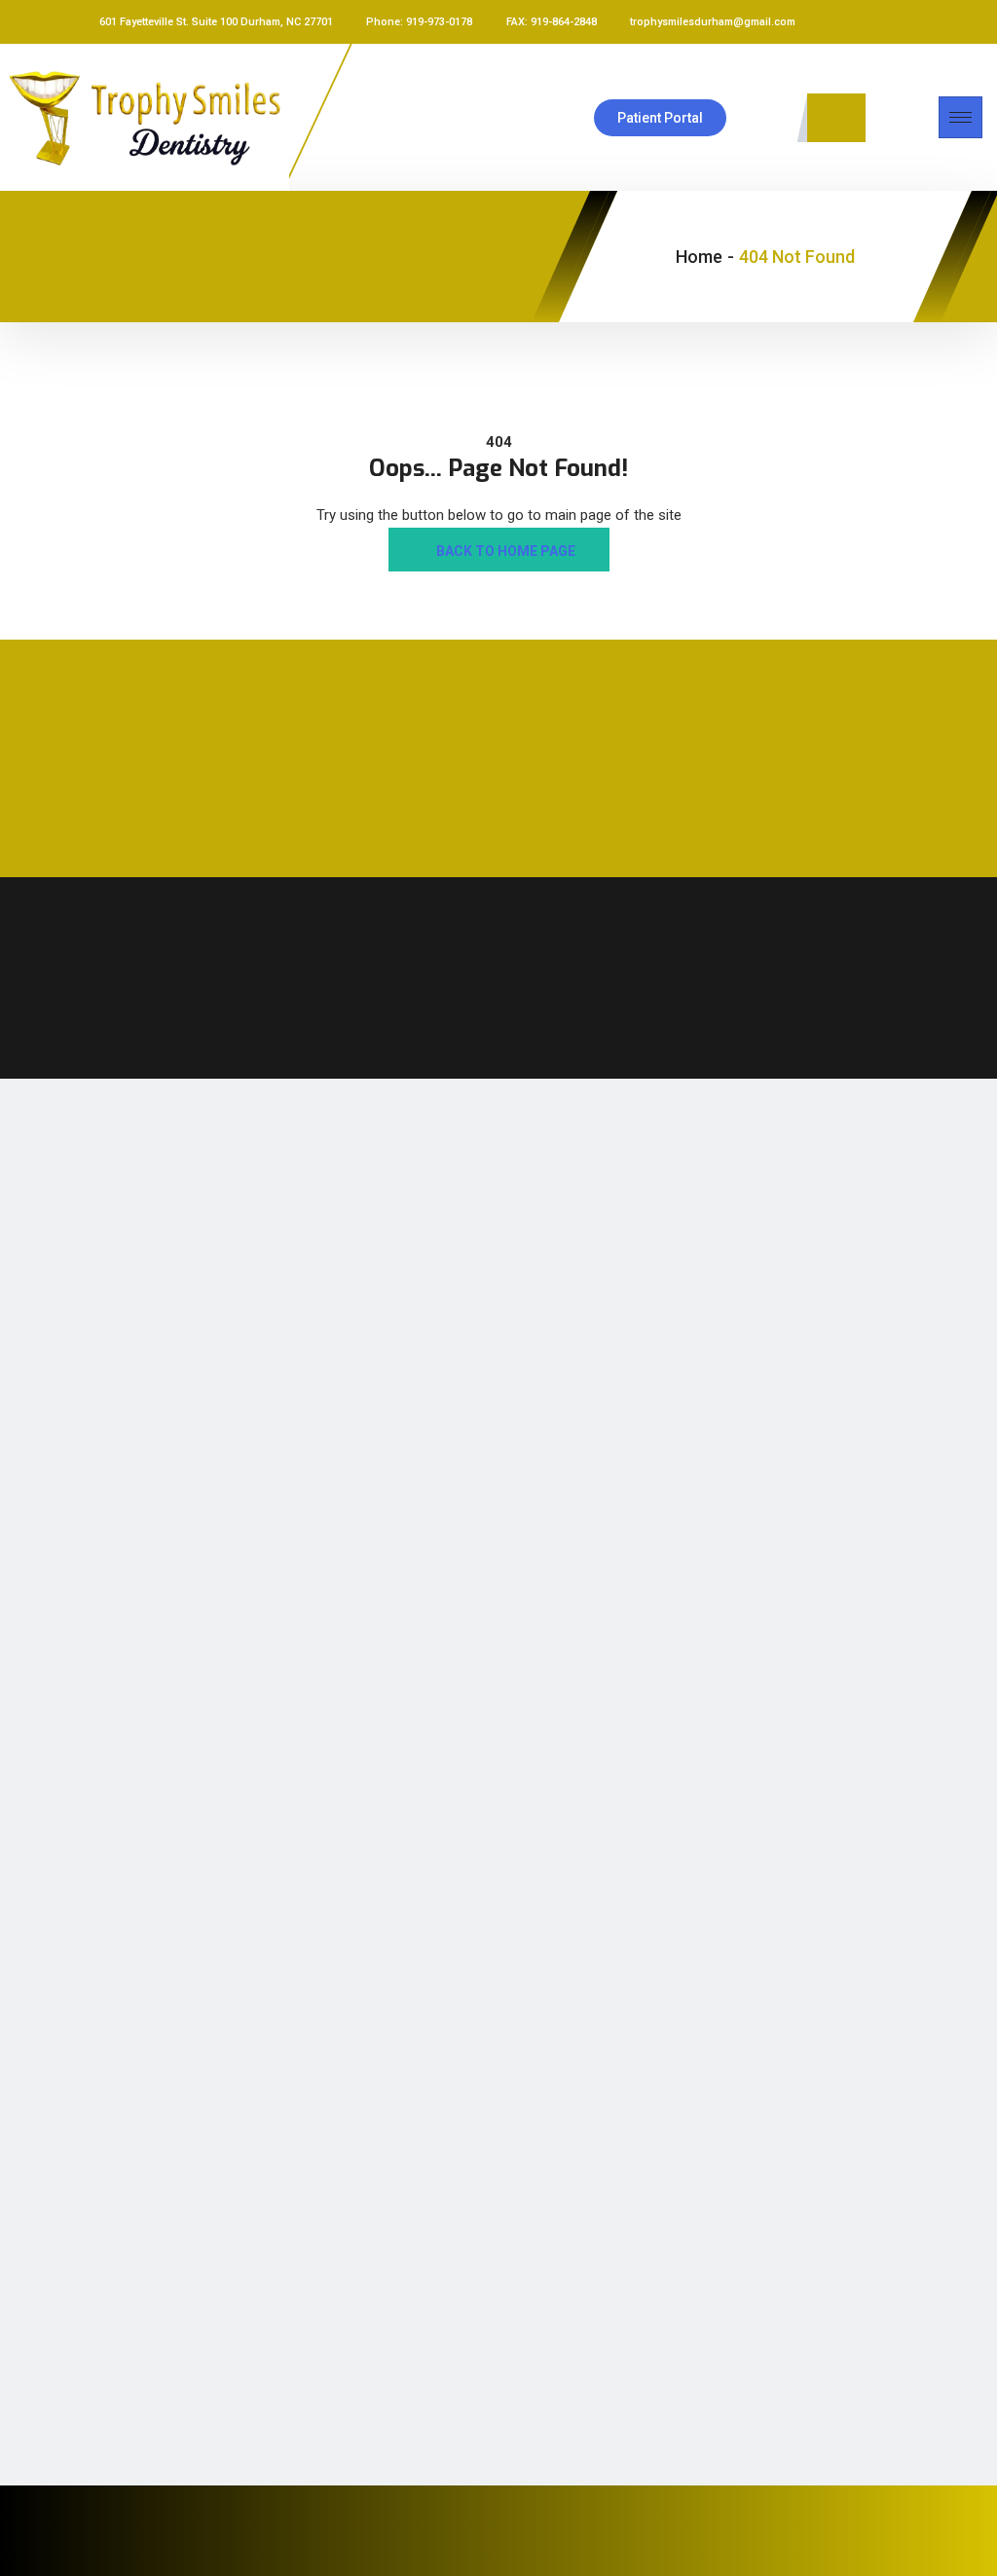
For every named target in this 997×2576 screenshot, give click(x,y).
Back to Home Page (504, 551)
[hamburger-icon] (960, 117)
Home (699, 257)
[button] (836, 118)
